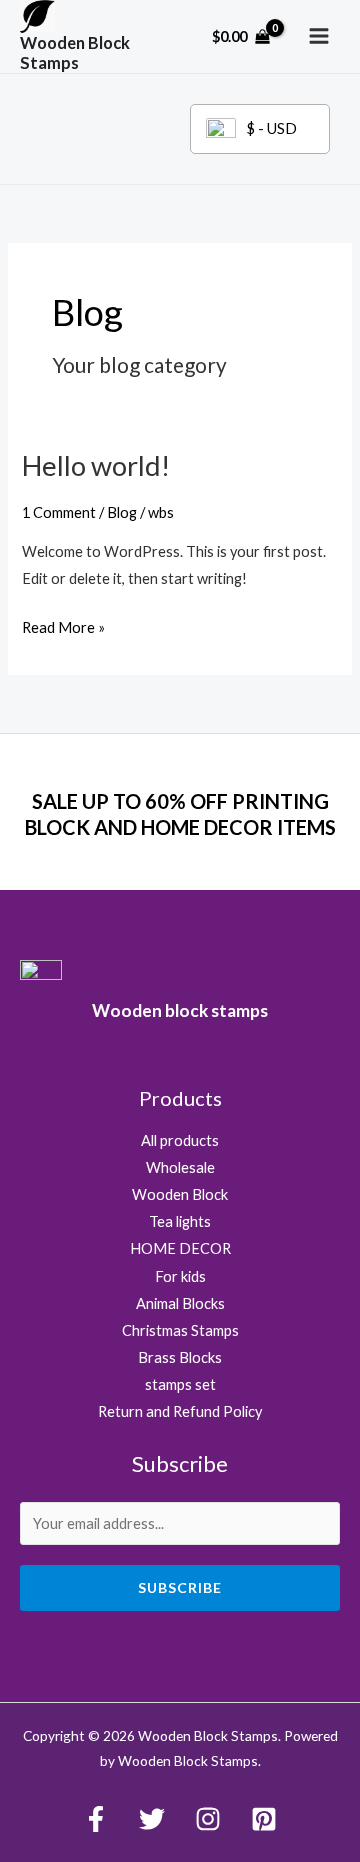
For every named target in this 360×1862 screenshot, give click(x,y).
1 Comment (59, 512)
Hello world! (96, 465)
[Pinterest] (264, 1819)
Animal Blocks (180, 1303)
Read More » (63, 629)
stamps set (180, 1384)
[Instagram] (208, 1819)
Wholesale (180, 1167)
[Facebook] (96, 1819)
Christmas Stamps (180, 1330)
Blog (122, 512)
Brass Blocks (180, 1357)
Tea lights (180, 1221)
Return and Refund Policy (180, 1411)
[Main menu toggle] (319, 36)
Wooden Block (180, 1194)
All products (180, 1140)
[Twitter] (152, 1819)
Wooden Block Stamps (75, 52)
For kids (180, 1276)
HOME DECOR (180, 1248)
